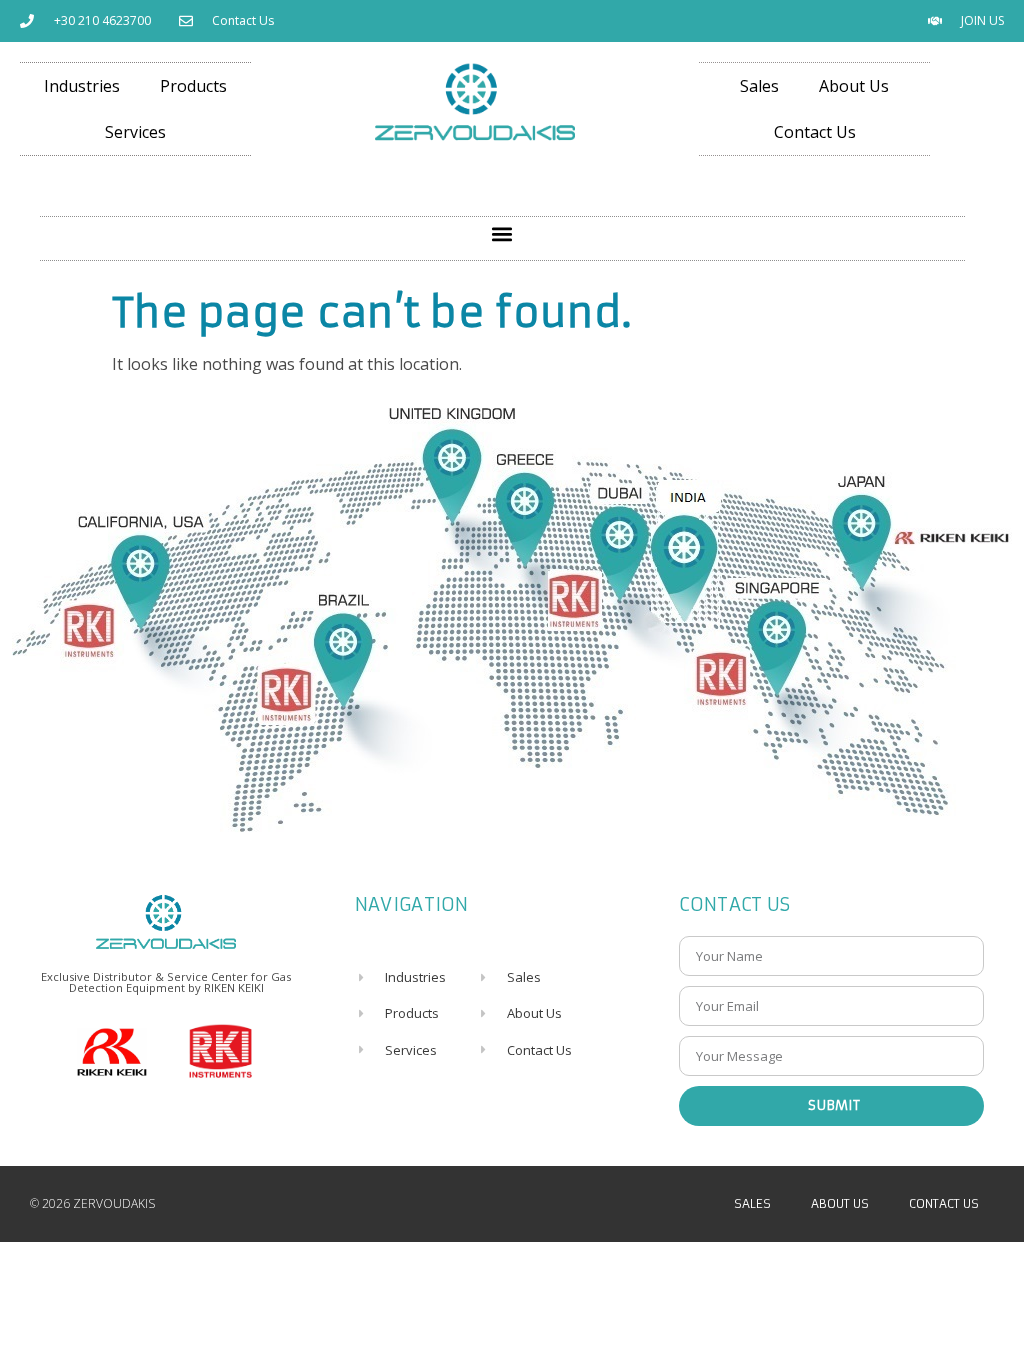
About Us (854, 86)
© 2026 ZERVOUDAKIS (92, 1203)
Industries (82, 86)
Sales (759, 86)
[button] (502, 233)
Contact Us (815, 132)
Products (193, 86)
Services (135, 132)
